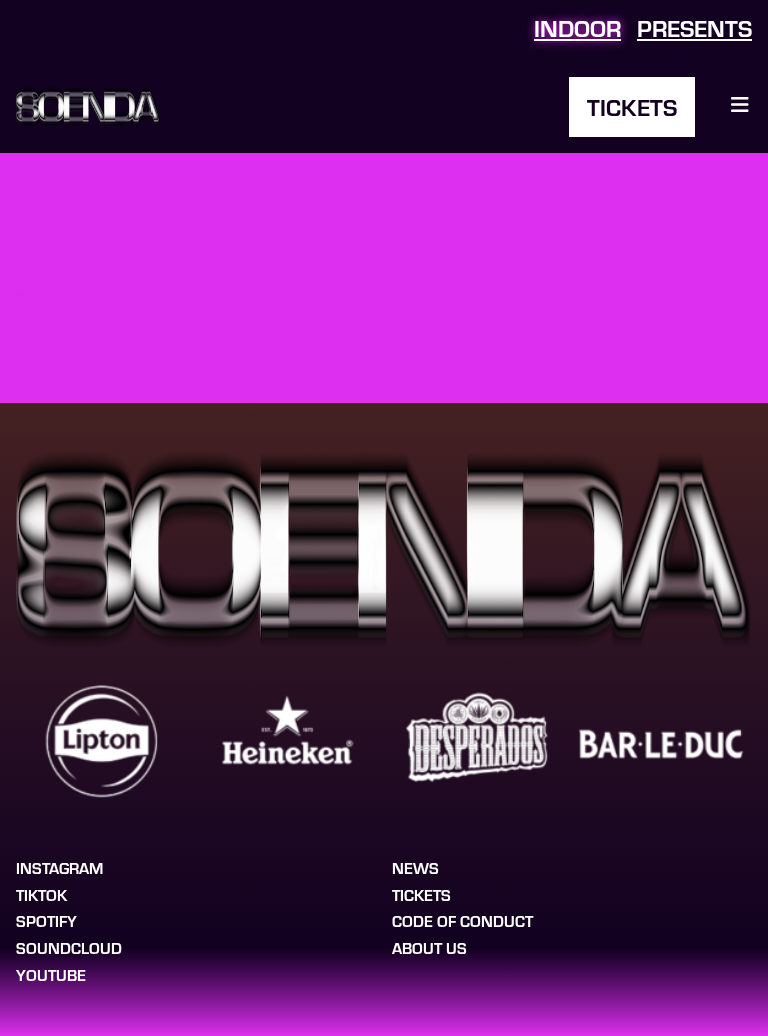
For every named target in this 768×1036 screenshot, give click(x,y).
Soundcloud (69, 947)
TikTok (41, 894)
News (415, 867)
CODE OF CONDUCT (462, 920)
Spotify (46, 920)
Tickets (632, 106)
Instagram (59, 867)
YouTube (51, 974)
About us (429, 947)
